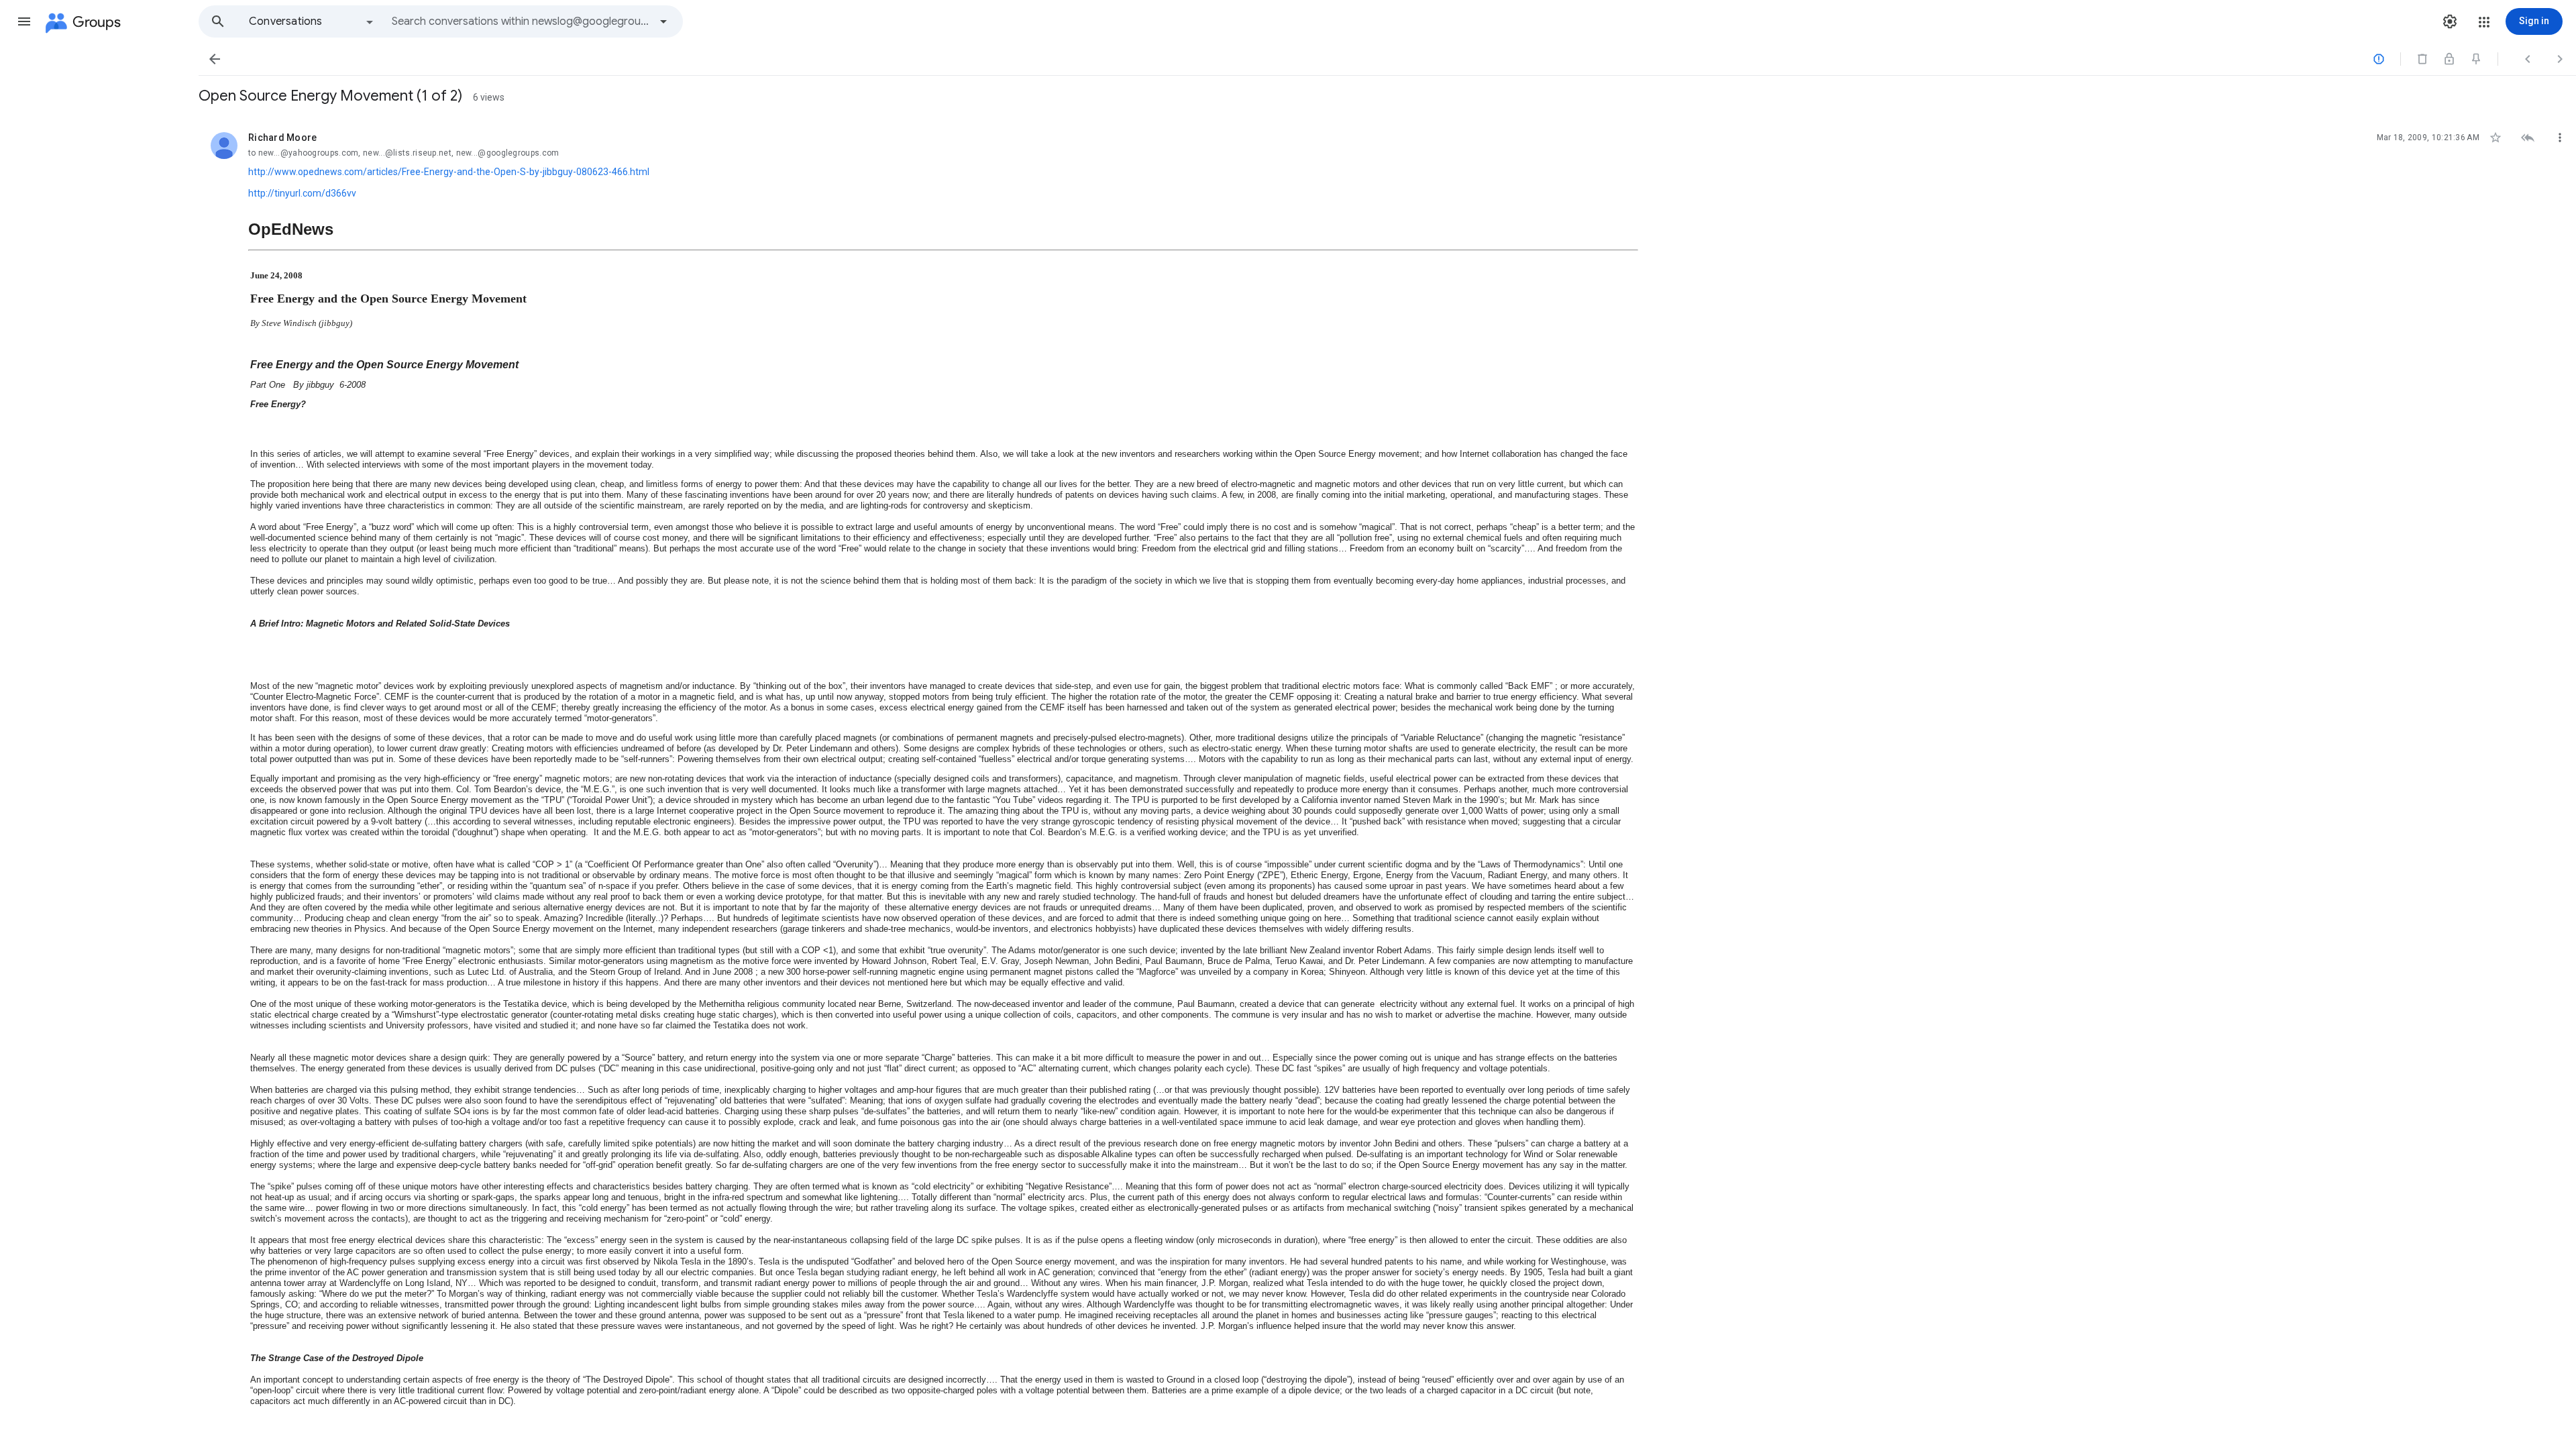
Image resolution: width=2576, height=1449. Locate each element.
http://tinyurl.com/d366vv (302, 193)
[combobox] (521, 21)
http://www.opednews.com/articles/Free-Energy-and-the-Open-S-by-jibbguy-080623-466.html (449, 172)
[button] (24, 21)
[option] (312, 21)
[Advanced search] (663, 21)
